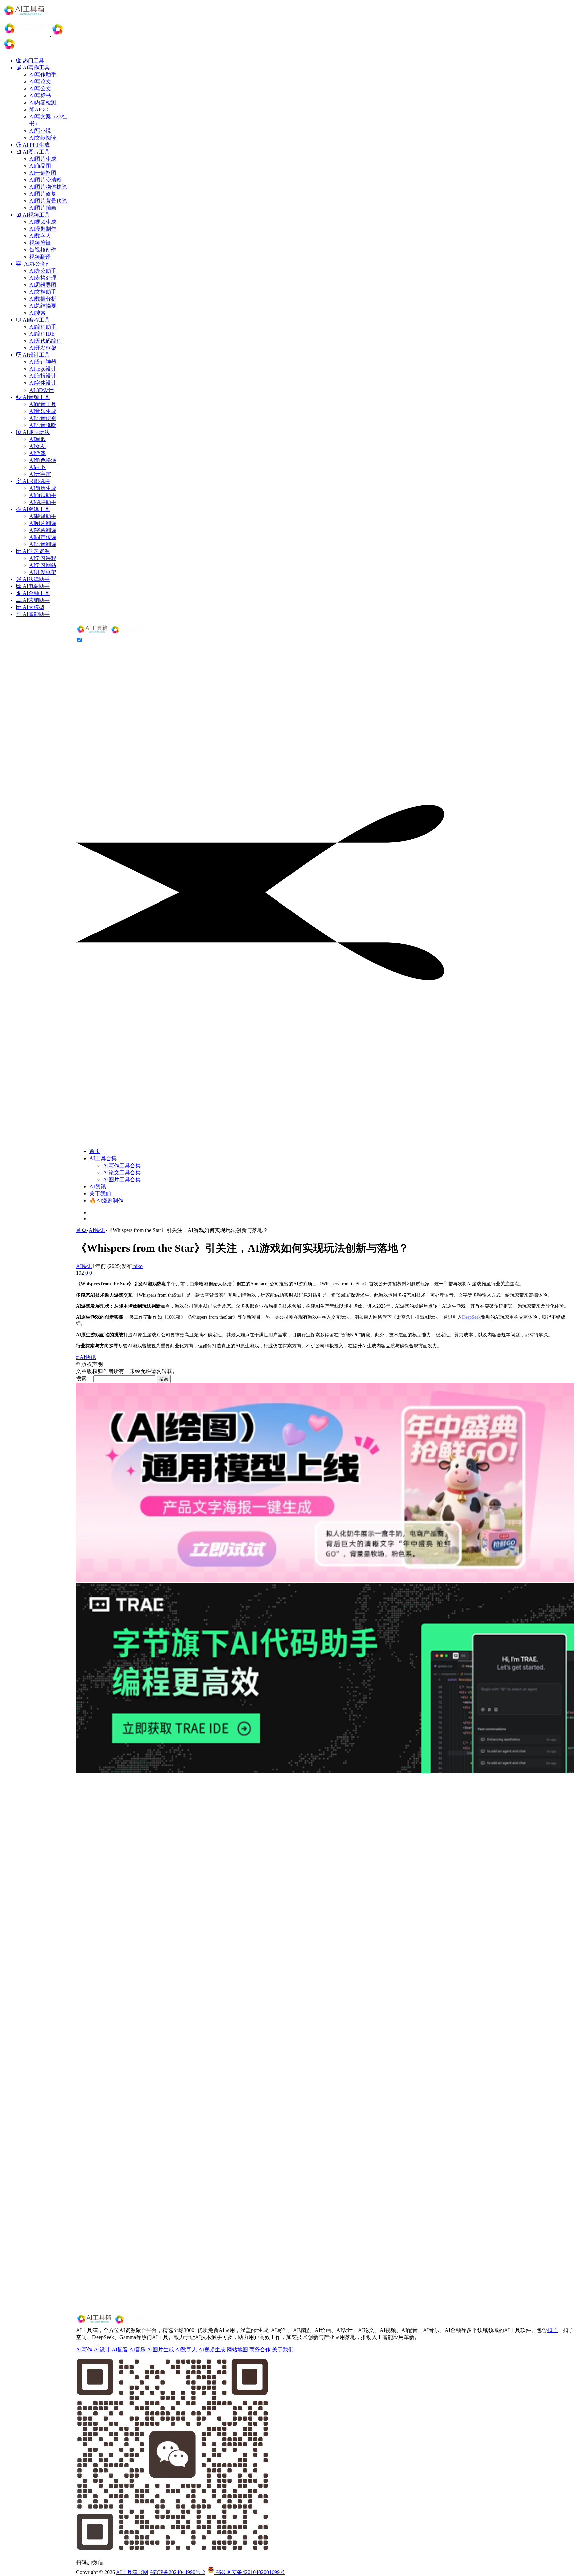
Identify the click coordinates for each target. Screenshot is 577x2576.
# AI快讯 (86, 1357)
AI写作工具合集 (122, 1165)
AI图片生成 (160, 2350)
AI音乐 (137, 2350)
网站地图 (237, 2350)
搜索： (84, 1379)
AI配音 (120, 2350)
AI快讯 (97, 1230)
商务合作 (260, 2350)
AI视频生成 (212, 2350)
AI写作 (84, 2350)
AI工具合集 (103, 1158)
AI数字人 (186, 2350)
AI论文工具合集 (122, 1172)
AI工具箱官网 (132, 2572)
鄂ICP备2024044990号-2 (177, 2572)
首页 (95, 1151)
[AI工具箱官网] (111, 634)
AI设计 (102, 2350)
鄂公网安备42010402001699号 (250, 2572)
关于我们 (100, 1193)
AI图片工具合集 (122, 1179)
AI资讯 (98, 1186)
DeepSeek (471, 1317)
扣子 (552, 2330)
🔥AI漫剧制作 (106, 1200)
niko (137, 1266)
